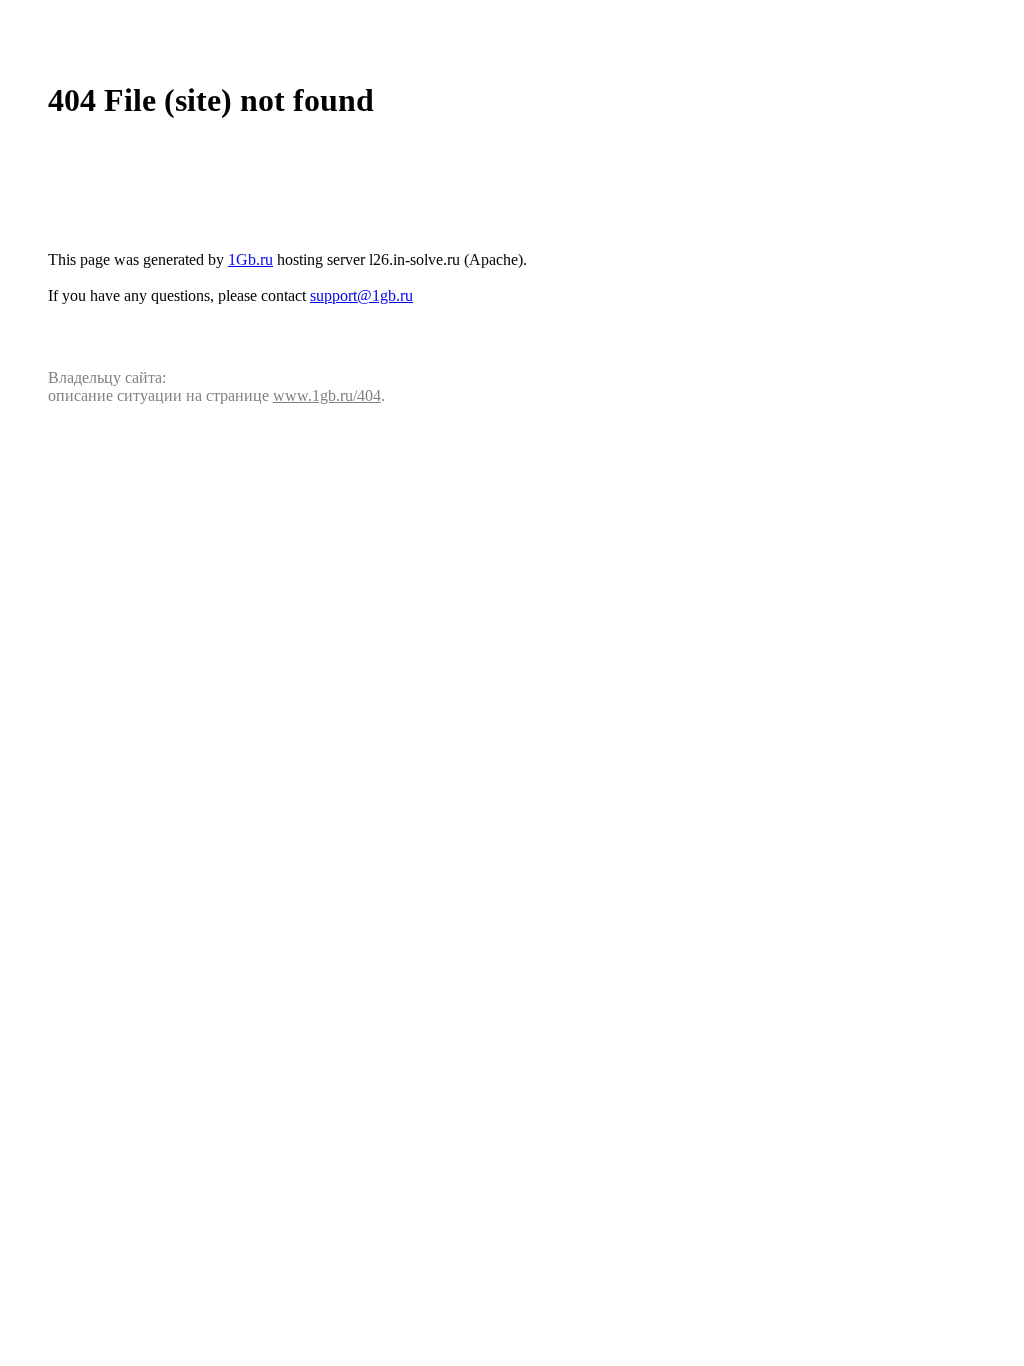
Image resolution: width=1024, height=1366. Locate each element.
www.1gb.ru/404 (327, 395)
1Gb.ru (250, 259)
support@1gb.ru (361, 295)
